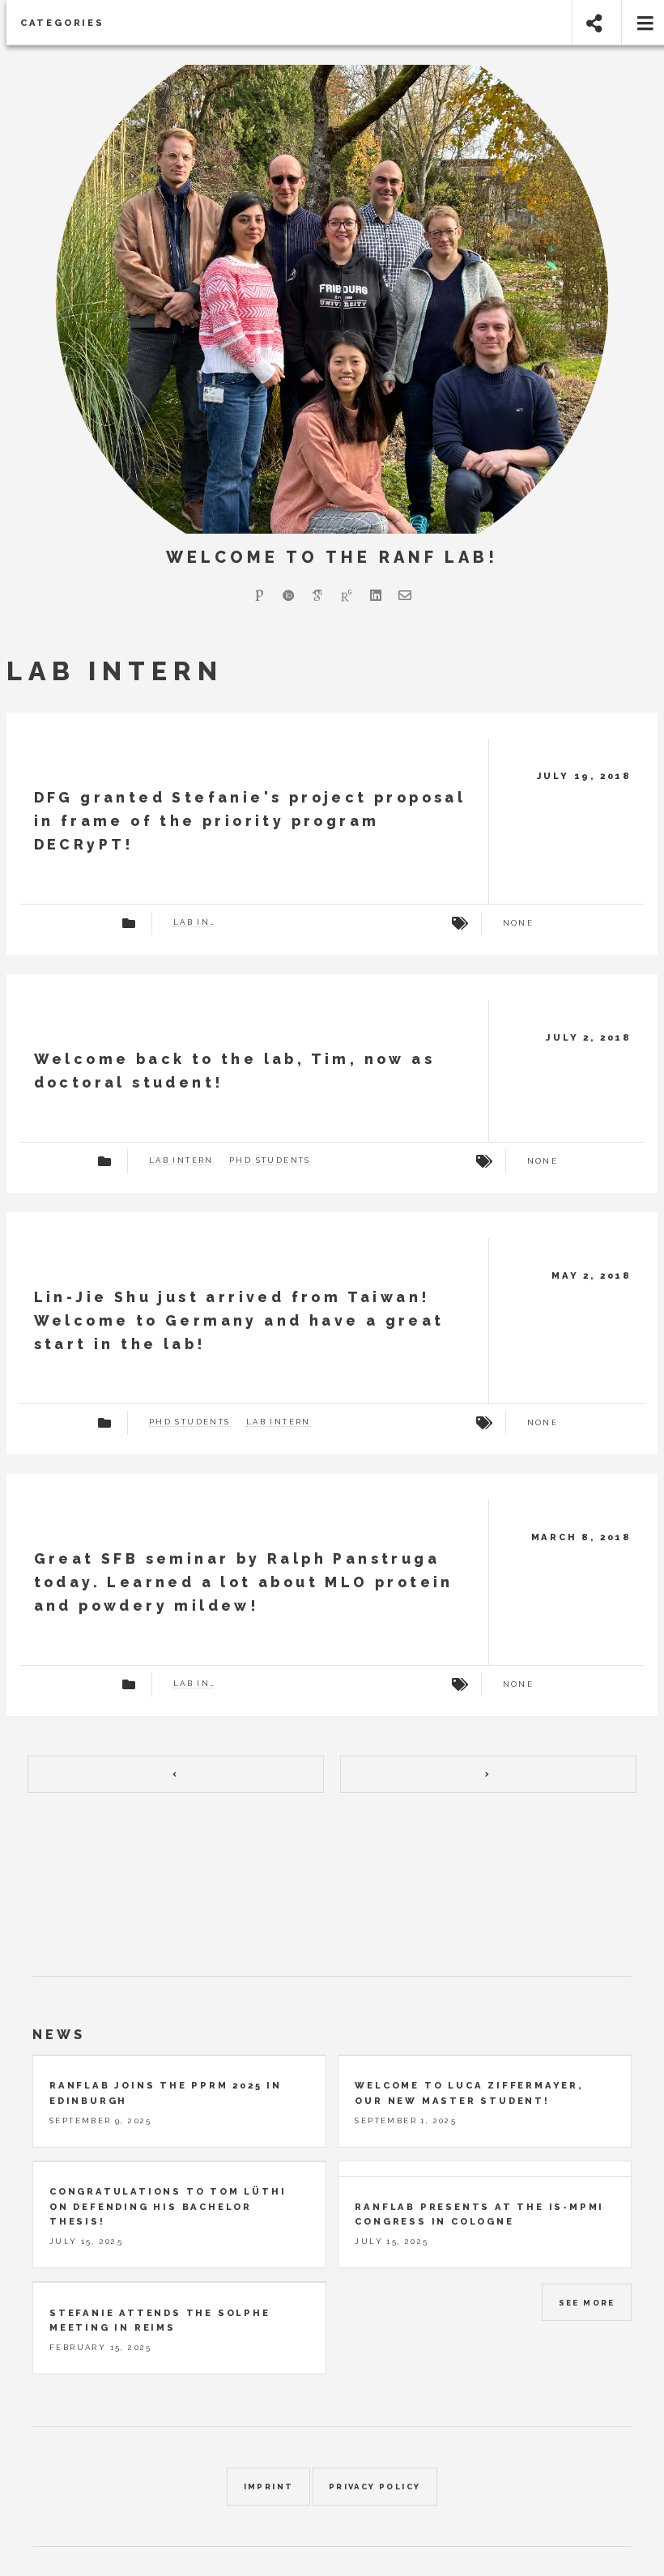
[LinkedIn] (376, 595)
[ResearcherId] (259, 595)
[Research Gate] (347, 595)
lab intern (194, 922)
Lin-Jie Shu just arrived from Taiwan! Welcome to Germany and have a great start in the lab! (239, 1320)
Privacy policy (375, 2487)
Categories (62, 23)
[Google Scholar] (317, 595)
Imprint (269, 2487)
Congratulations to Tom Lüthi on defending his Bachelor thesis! (168, 2206)
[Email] (405, 595)
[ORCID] (288, 595)
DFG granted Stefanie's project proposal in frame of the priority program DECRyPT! (250, 821)
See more (587, 2303)
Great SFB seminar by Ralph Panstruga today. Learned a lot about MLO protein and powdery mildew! (244, 1582)
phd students (270, 1160)
